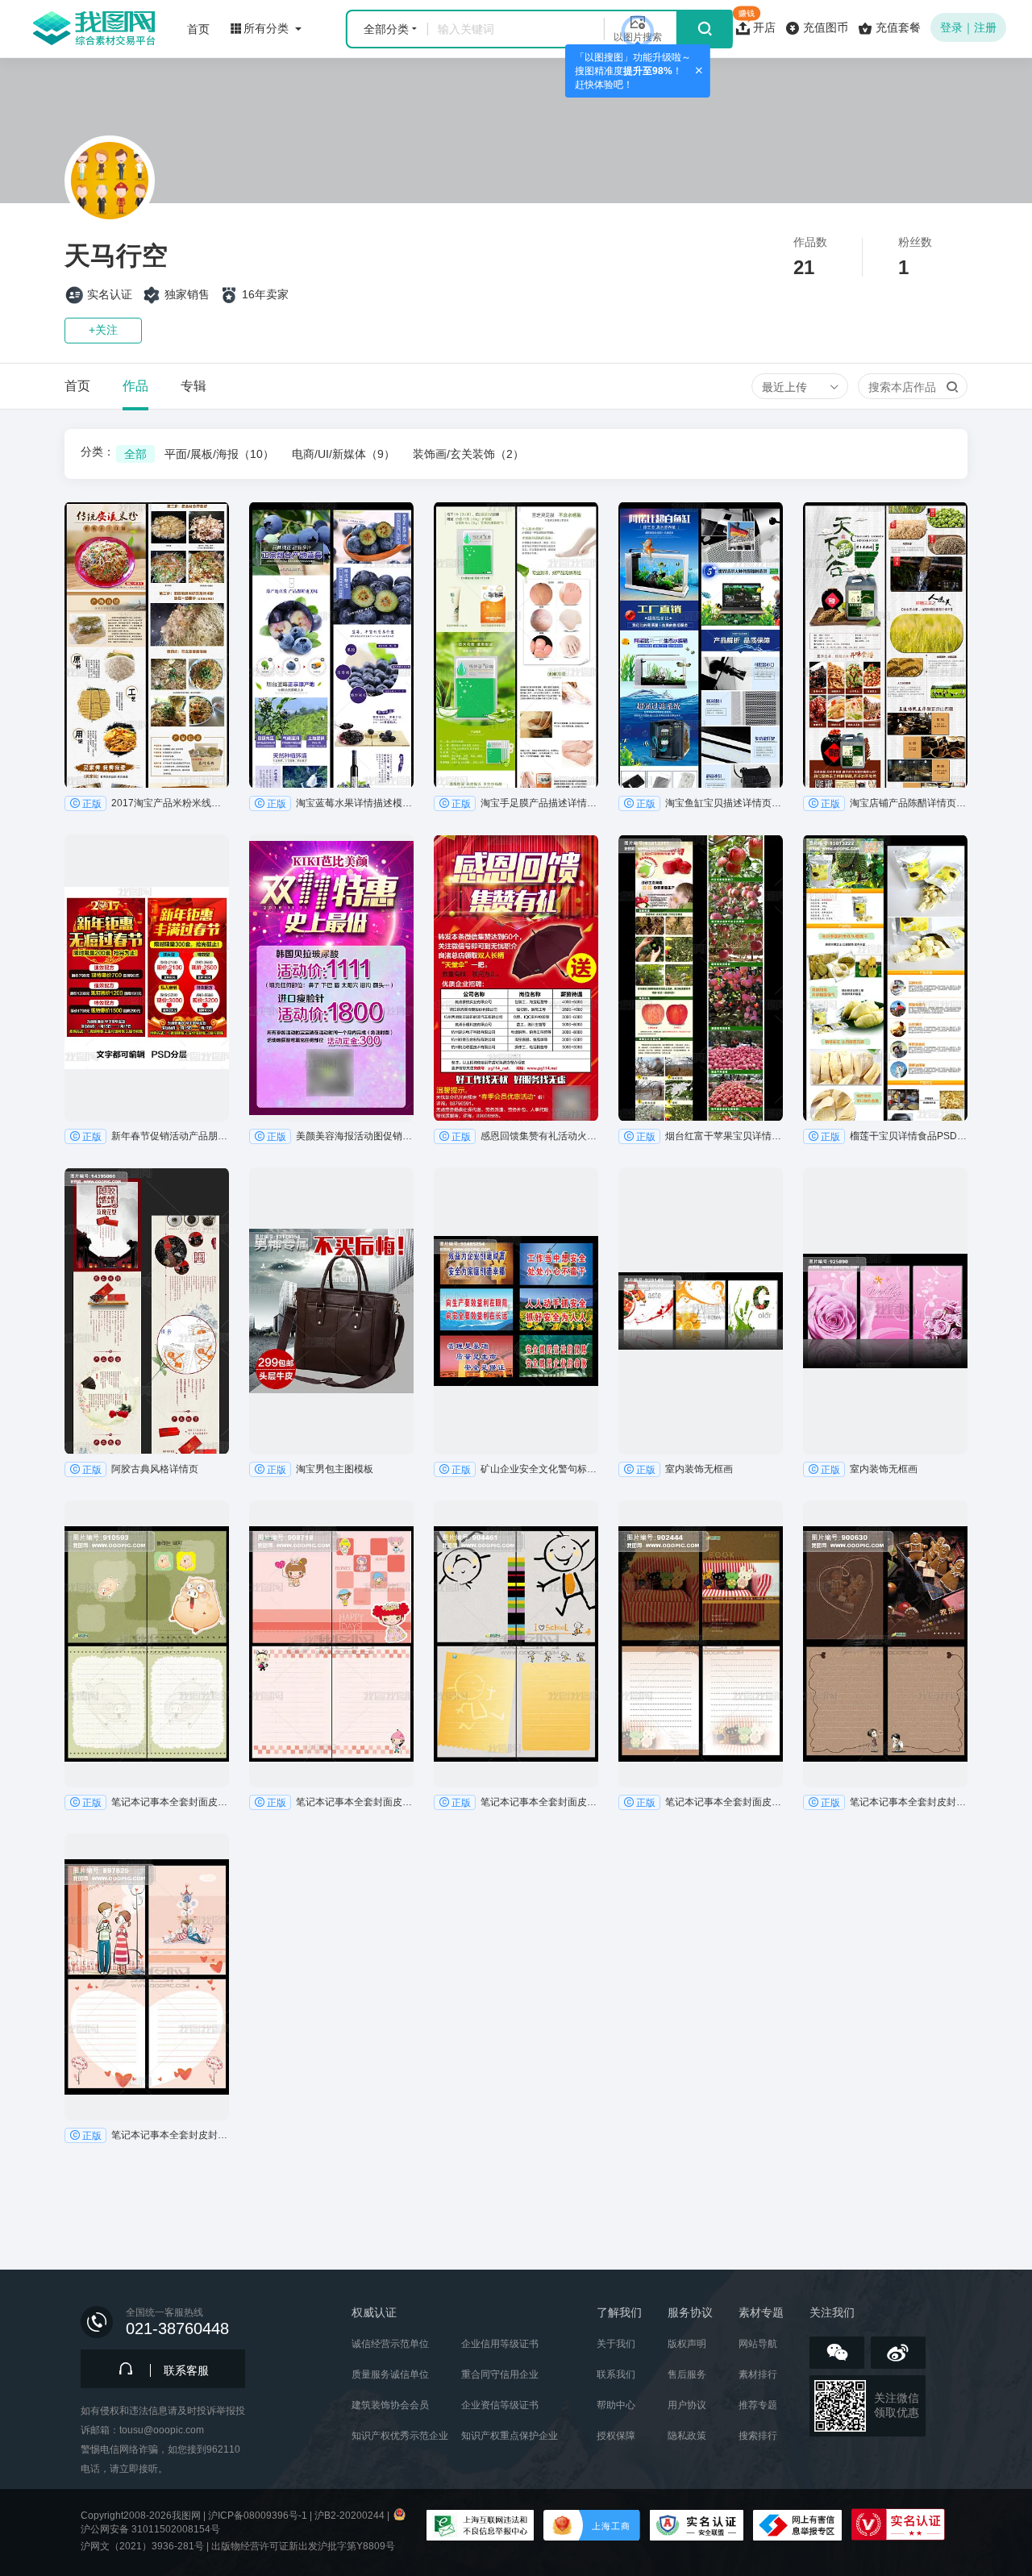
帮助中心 (616, 2405)
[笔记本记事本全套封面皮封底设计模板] (147, 1644)
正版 (92, 804)
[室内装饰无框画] (701, 1311)
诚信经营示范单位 (390, 2344)
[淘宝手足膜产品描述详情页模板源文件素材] (516, 645)
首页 (77, 386)
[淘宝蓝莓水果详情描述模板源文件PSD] (331, 645)
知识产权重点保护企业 (510, 2436)
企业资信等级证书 (500, 2405)
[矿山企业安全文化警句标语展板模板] (516, 1311)
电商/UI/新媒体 (343, 454)
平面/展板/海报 (219, 454)
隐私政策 (687, 2436)
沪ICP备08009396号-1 (258, 2516)
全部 (135, 454)
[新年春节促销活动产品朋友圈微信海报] (147, 978)
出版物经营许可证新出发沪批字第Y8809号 (303, 2546)
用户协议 (687, 2405)
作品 (135, 386)
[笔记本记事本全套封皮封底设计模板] (885, 1644)
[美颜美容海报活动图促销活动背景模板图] (331, 978)
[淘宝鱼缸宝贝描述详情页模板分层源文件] (701, 645)
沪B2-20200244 (350, 2516)
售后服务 (687, 2374)
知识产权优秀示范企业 (400, 2436)
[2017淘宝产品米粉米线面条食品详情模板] (147, 645)
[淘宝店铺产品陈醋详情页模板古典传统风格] (885, 645)
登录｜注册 (968, 27)
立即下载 (147, 776)
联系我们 (616, 2374)
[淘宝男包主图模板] (331, 1311)
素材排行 (758, 2374)
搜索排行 (758, 2436)
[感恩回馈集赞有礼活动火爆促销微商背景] (516, 978)
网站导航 (758, 2344)
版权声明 (687, 2344)
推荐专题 (758, 2405)
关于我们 (616, 2344)
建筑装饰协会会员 (390, 2405)
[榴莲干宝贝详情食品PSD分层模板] (885, 978)
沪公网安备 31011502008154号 (150, 2529)
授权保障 (616, 2436)
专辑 (193, 386)
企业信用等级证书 (500, 2344)
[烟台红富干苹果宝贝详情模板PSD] (701, 978)
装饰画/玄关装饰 (468, 454)
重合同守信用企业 (500, 2374)
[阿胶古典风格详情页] (147, 1311)
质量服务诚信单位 (390, 2374)
